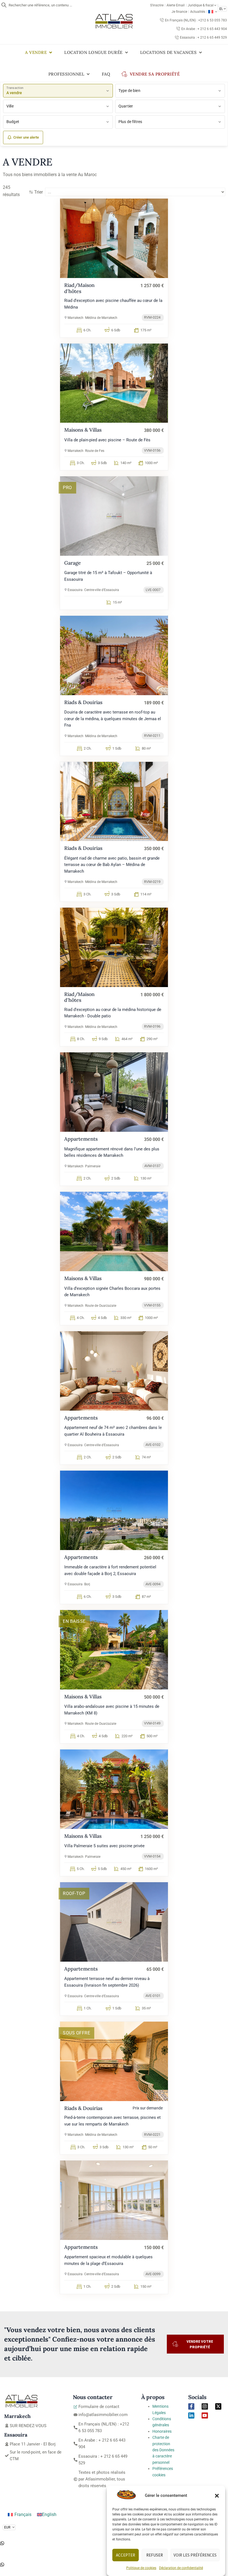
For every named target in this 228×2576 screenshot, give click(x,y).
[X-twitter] (218, 2406)
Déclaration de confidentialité (181, 2568)
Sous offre (76, 2033)
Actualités (198, 12)
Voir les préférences (195, 2555)
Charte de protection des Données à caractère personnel (163, 2450)
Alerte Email (176, 5)
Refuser (155, 2555)
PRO (67, 488)
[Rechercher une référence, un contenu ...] (4, 5)
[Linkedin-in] (191, 2415)
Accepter (126, 2555)
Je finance (179, 12)
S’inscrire (157, 5)
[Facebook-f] (191, 2406)
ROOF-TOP (74, 1893)
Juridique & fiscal (201, 5)
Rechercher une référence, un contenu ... (40, 5)
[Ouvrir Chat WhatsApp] (2, 2544)
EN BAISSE (74, 1621)
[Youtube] (205, 2415)
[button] (217, 2496)
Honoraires (162, 2431)
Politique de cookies (141, 2568)
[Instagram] (205, 2406)
